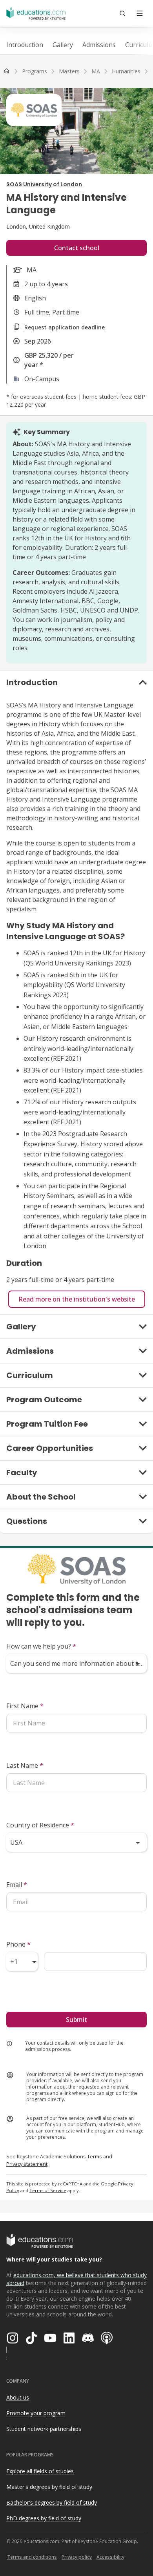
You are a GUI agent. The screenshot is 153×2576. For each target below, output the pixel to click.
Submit (76, 2020)
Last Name (25, 1765)
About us (18, 2397)
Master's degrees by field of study (49, 2487)
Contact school (77, 248)
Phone (18, 1944)
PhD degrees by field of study (44, 2518)
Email (17, 1885)
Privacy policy (77, 2557)
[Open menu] (140, 13)
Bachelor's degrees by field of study (52, 2502)
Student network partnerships (44, 2429)
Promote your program (36, 2413)
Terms (95, 2156)
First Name (25, 1706)
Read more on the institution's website (77, 1299)
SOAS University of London (44, 184)
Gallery (63, 45)
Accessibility (110, 2557)
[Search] (122, 13)
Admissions (99, 45)
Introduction (25, 45)
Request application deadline (65, 327)
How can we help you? (41, 1646)
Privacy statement (27, 2164)
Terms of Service (48, 2190)
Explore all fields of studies (40, 2471)
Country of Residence (40, 1825)
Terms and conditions (32, 2557)
